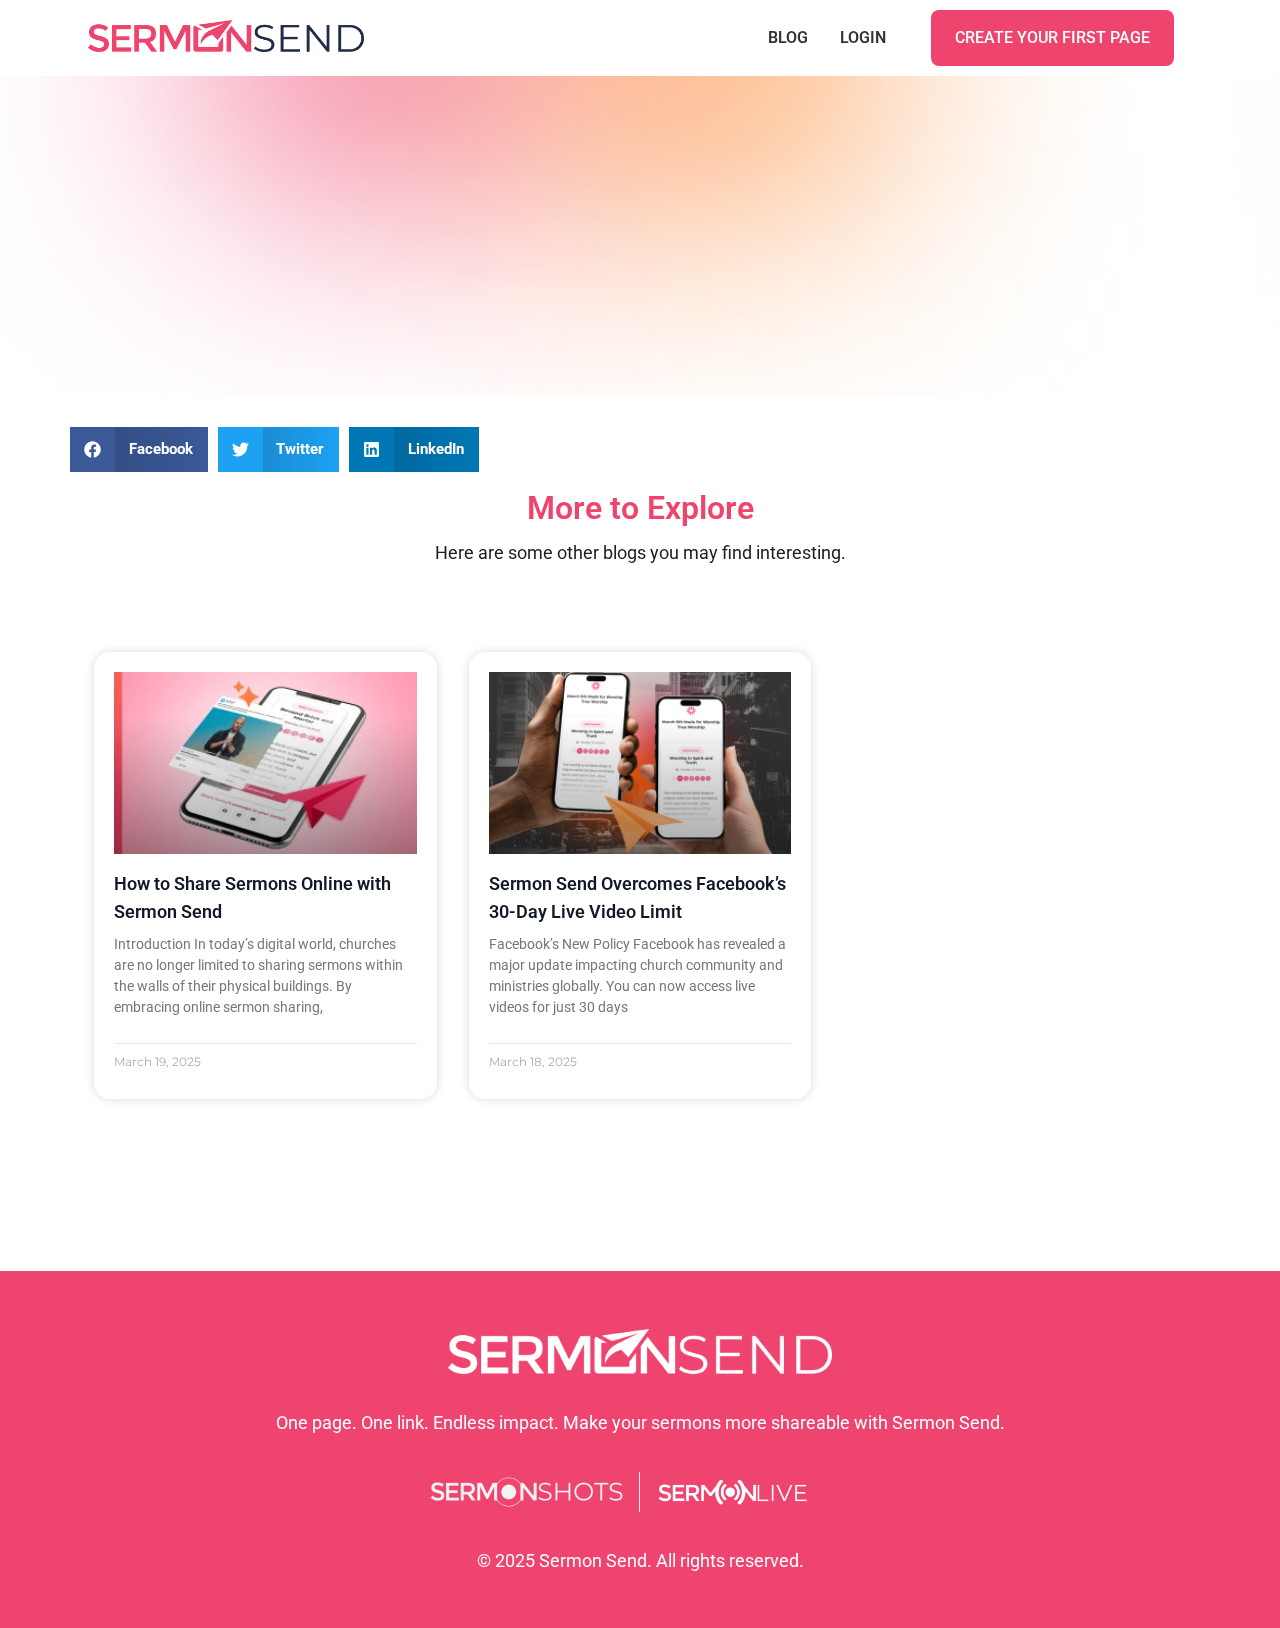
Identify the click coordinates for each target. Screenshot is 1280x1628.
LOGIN (863, 37)
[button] (139, 449)
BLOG (788, 37)
